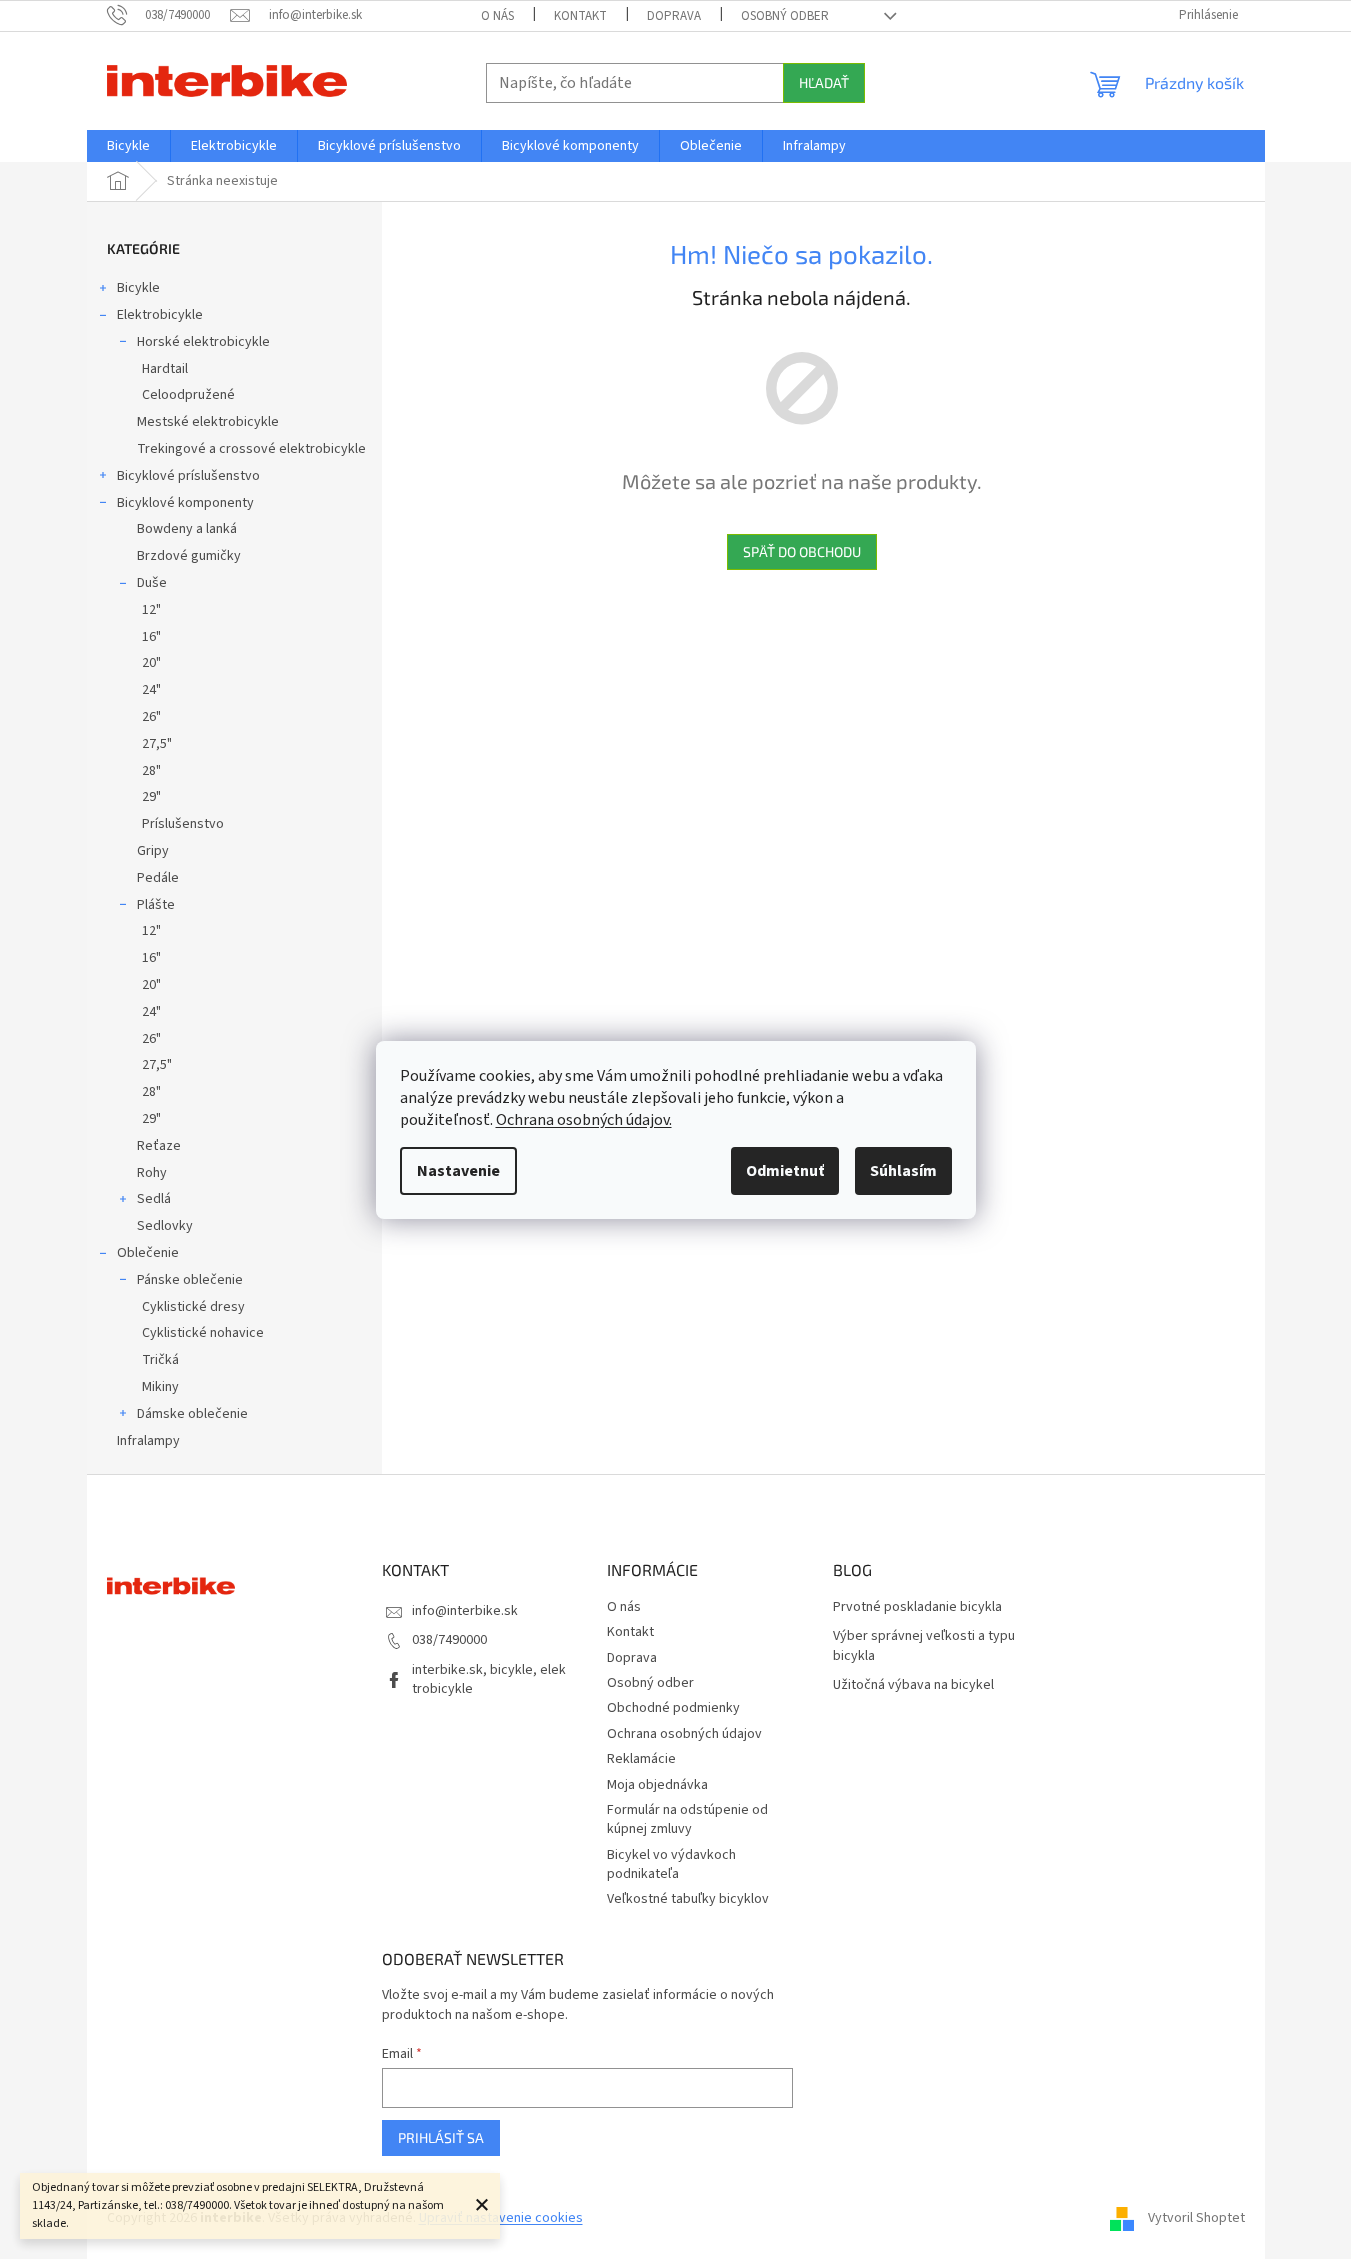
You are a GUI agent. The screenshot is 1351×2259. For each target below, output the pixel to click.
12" (151, 610)
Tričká (160, 1360)
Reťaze (159, 1146)
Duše (152, 583)
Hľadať (824, 82)
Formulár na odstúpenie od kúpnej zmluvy (687, 1819)
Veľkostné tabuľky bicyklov (688, 1899)
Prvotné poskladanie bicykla (917, 1607)
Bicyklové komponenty (185, 503)
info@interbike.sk (465, 1611)
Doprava (674, 16)
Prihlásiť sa (441, 2137)
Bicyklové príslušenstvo (188, 476)
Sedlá (154, 1199)
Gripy (153, 851)
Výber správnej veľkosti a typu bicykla (924, 1646)
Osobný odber (785, 16)
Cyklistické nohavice (203, 1333)
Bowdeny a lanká (187, 529)
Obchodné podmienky (673, 1708)
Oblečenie (148, 1253)
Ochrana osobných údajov (684, 1734)
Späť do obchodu (802, 551)
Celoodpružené (188, 395)
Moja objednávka (657, 1785)
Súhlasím (903, 1171)
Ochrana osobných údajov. (584, 1120)
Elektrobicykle (160, 315)
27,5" (157, 744)
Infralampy (148, 1441)
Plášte (156, 905)
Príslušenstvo (183, 824)
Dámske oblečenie (192, 1414)
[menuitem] (128, 146)
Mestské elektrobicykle (208, 422)
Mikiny (160, 1387)
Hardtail (165, 369)
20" (151, 663)
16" (151, 637)
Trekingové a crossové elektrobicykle (251, 449)
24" (151, 690)
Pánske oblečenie (190, 1280)
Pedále (158, 878)
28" (151, 771)
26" (151, 717)
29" (151, 797)
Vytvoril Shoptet (1196, 2218)
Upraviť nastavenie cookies (501, 2218)
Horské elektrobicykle (203, 342)
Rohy (152, 1173)
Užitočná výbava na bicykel (913, 1685)
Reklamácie (641, 1759)
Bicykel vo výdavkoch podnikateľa (671, 1864)
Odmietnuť (785, 1171)
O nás (497, 16)
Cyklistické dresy (193, 1307)
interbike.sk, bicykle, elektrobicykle (489, 1679)
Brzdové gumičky (189, 556)
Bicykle (138, 288)
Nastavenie (458, 1171)
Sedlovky (165, 1226)
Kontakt (580, 16)
